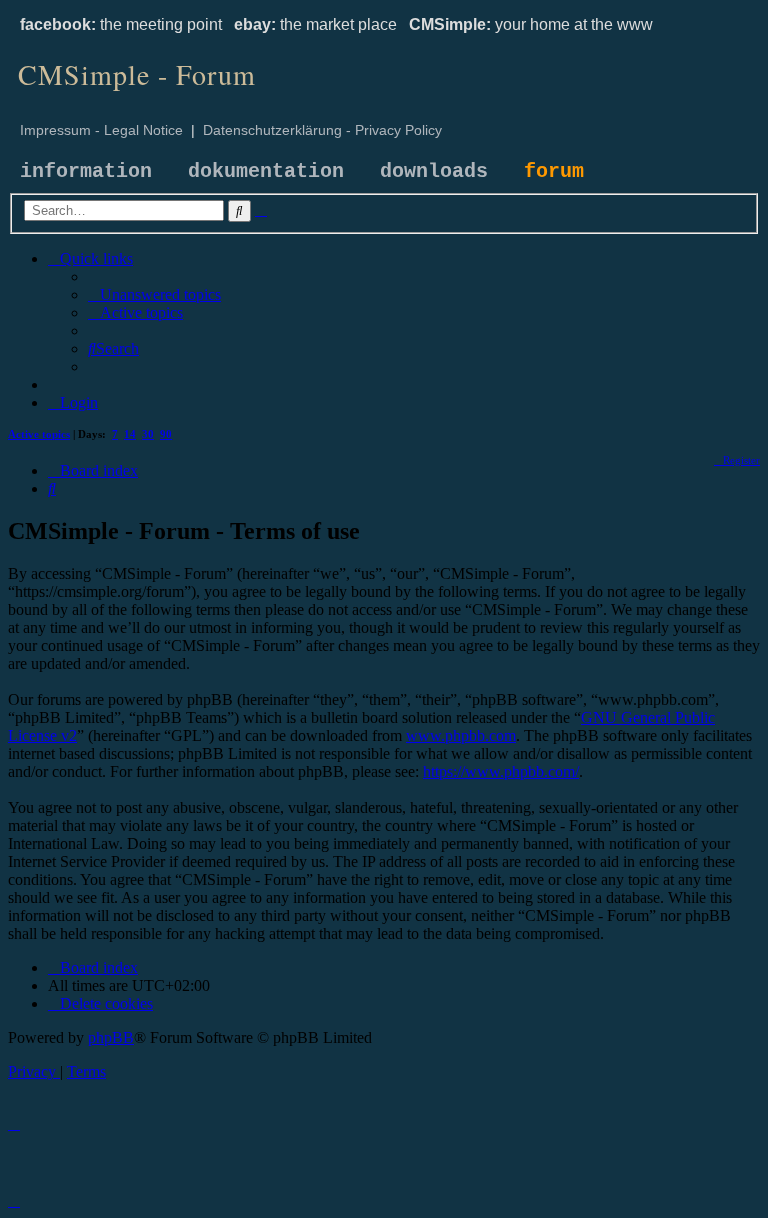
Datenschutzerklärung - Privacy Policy (322, 130)
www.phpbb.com (461, 735)
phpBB (111, 1037)
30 (148, 434)
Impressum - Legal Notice (101, 130)
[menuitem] (154, 294)
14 (130, 434)
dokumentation (266, 171)
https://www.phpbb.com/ (501, 771)
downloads (434, 171)
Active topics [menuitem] (39, 434)
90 (166, 434)
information (86, 171)
